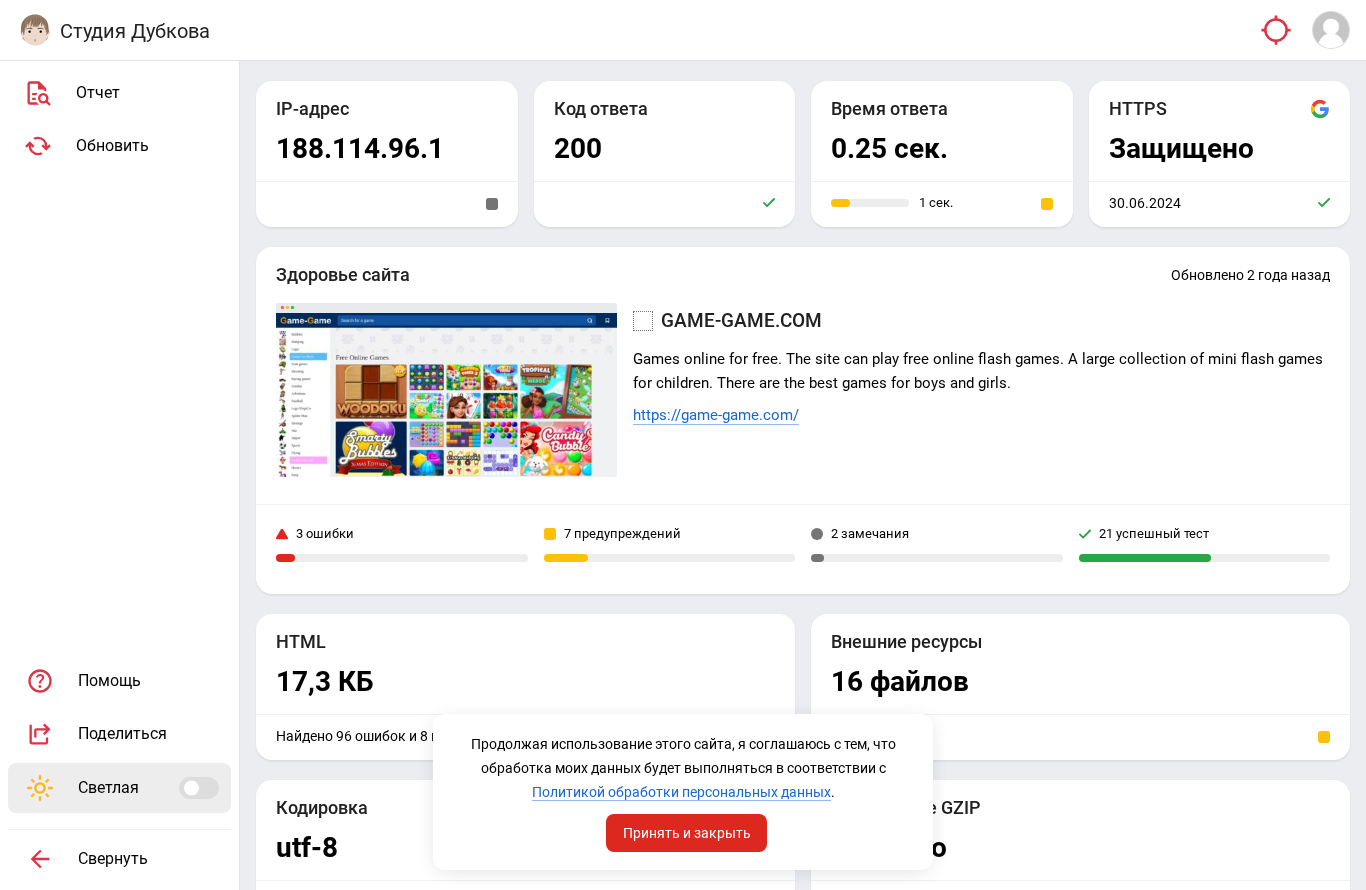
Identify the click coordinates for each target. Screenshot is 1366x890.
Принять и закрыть (687, 833)
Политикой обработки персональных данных (681, 792)
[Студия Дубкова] (35, 30)
